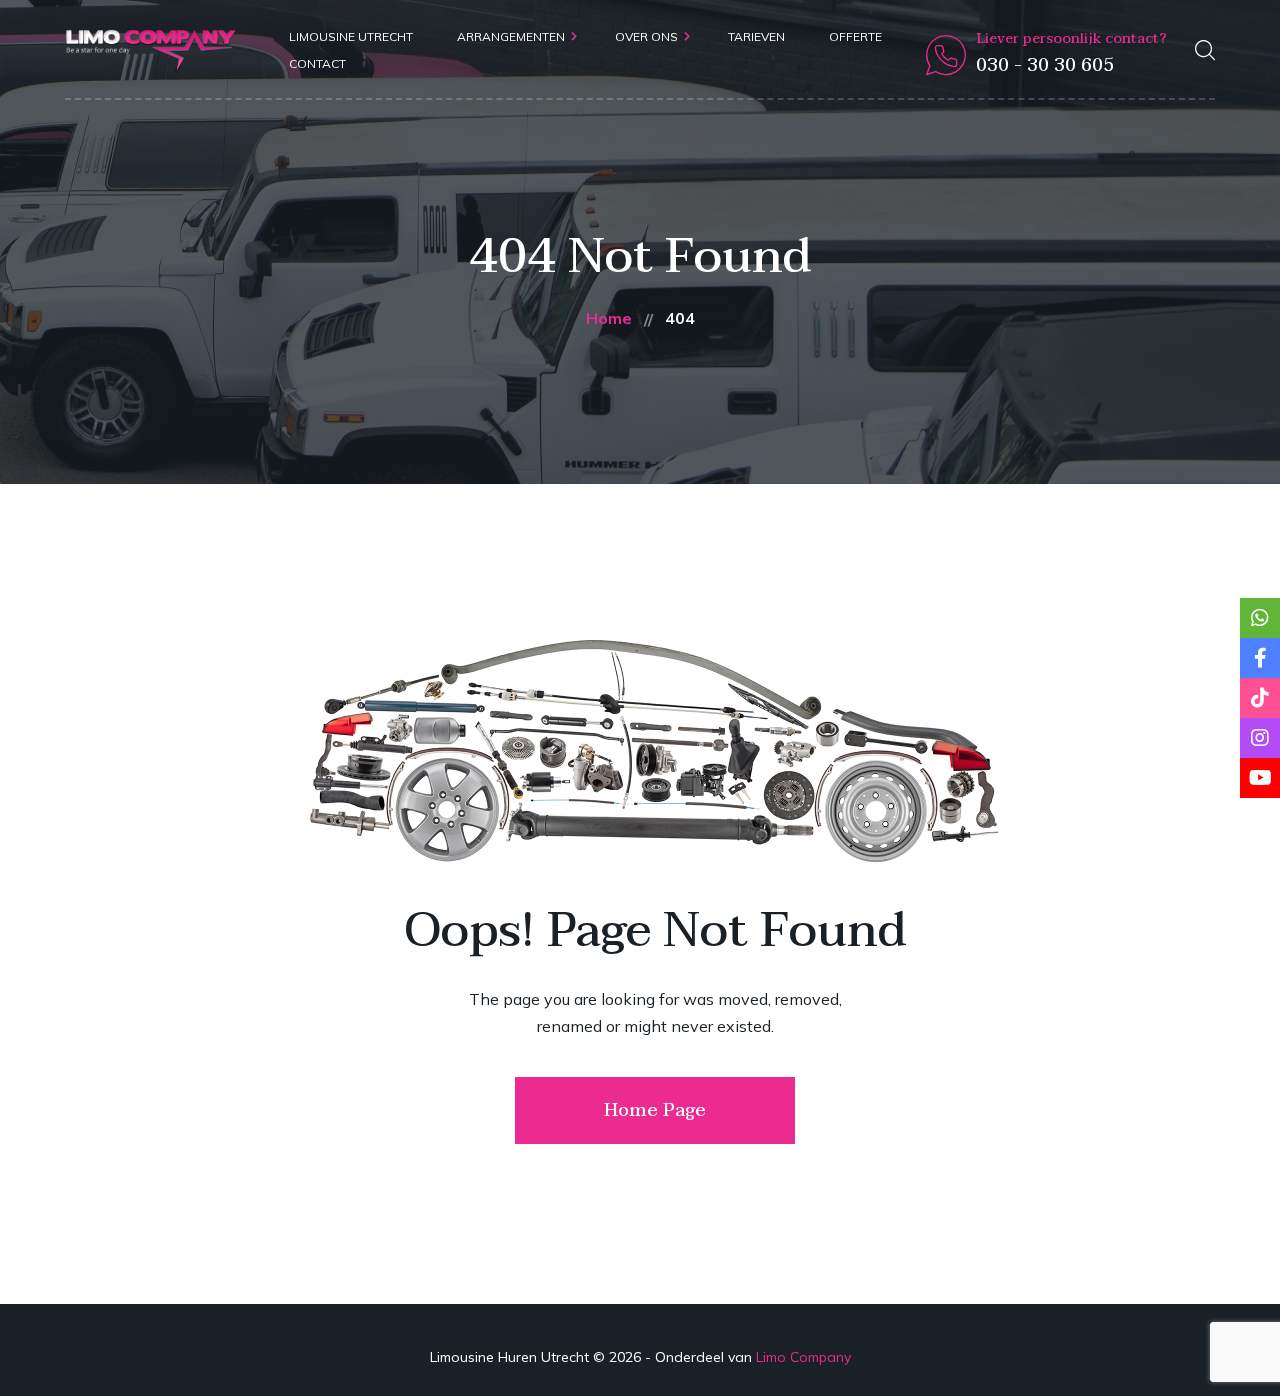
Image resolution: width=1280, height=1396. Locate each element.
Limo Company (803, 1357)
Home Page (655, 1110)
